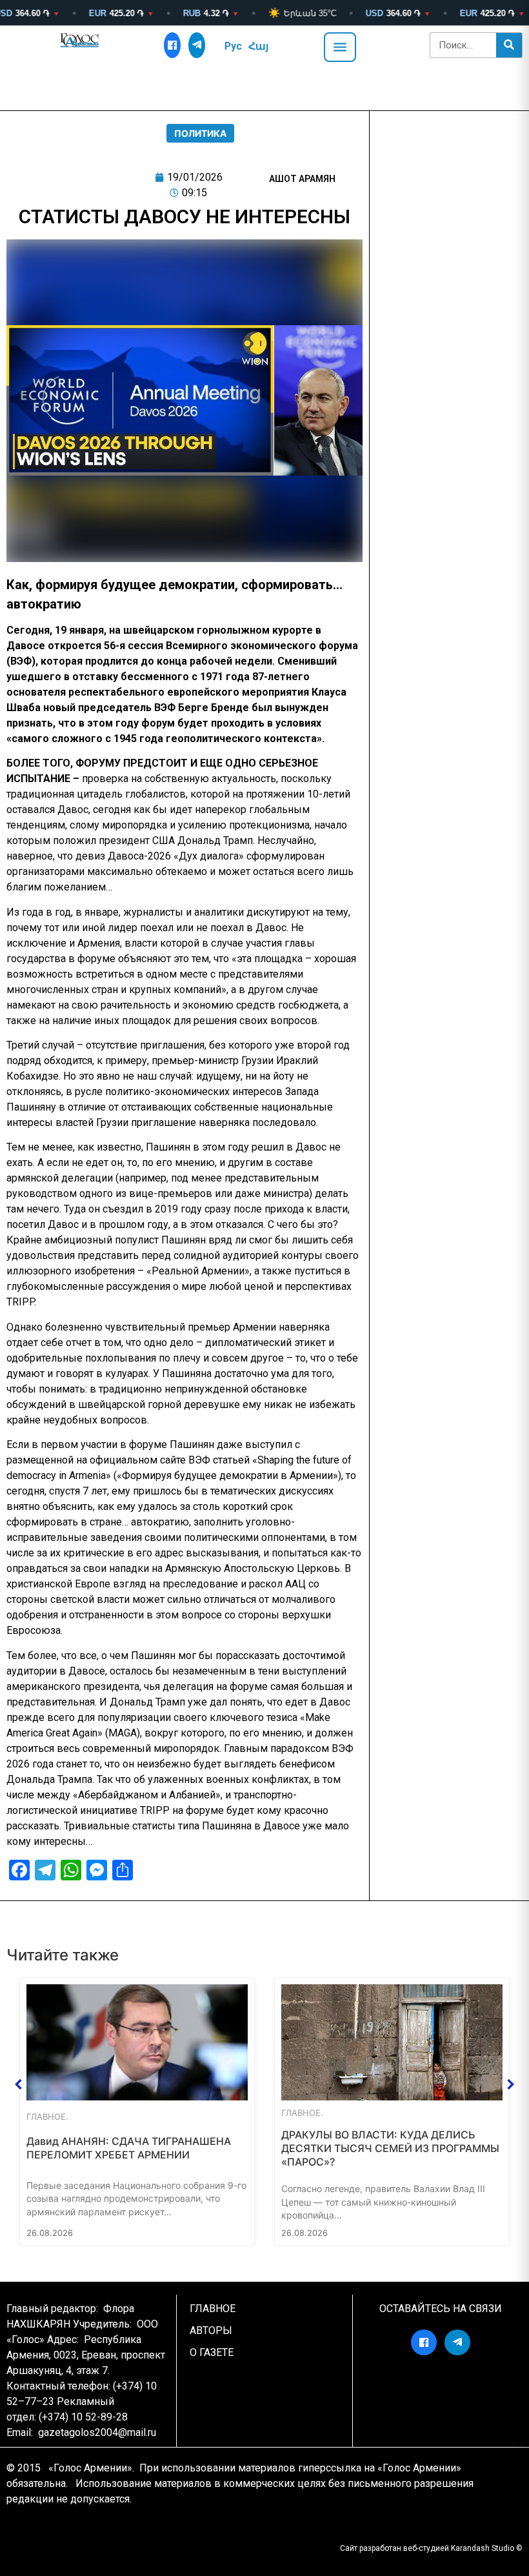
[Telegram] (197, 45)
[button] (19, 2084)
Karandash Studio (483, 2548)
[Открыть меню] (340, 47)
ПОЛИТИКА (200, 133)
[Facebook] (172, 45)
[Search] (509, 45)
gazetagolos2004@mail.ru (97, 2432)
